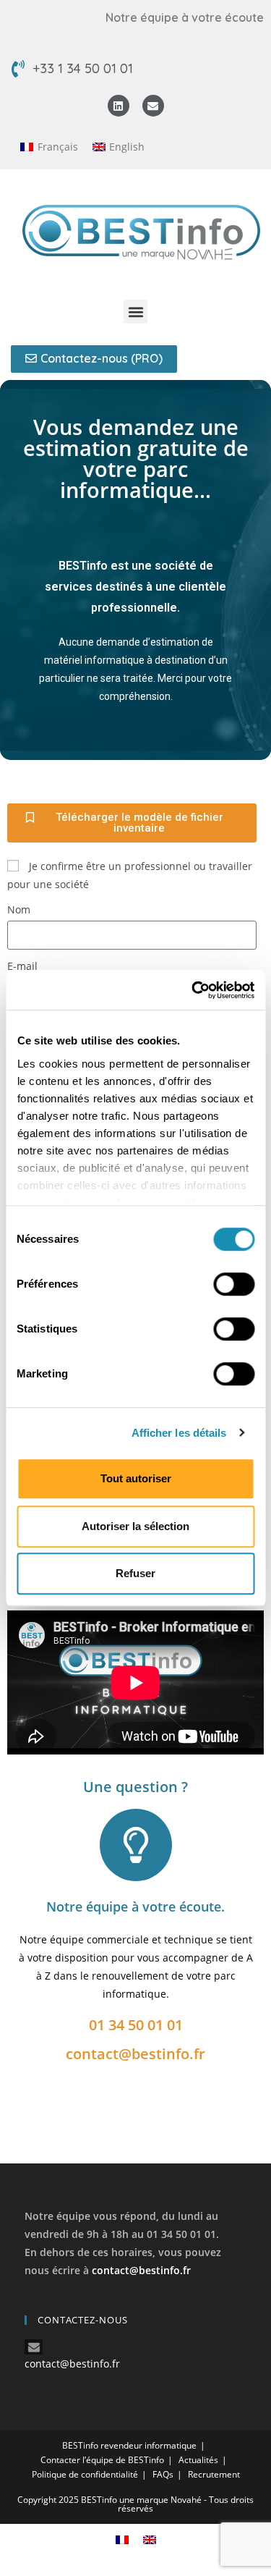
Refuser (135, 1573)
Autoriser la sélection (135, 1526)
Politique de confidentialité (85, 2474)
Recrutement (214, 2474)
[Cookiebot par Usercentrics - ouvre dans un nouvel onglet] (193, 990)
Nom (19, 909)
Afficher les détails (179, 1433)
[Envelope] (153, 106)
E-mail (22, 966)
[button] (135, 312)
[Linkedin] (119, 106)
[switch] (234, 1284)
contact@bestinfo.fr (135, 2054)
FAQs (163, 2474)
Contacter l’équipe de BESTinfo (102, 2460)
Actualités (198, 2460)
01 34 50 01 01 (136, 2025)
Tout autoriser (136, 1478)
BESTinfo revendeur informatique (129, 2445)
